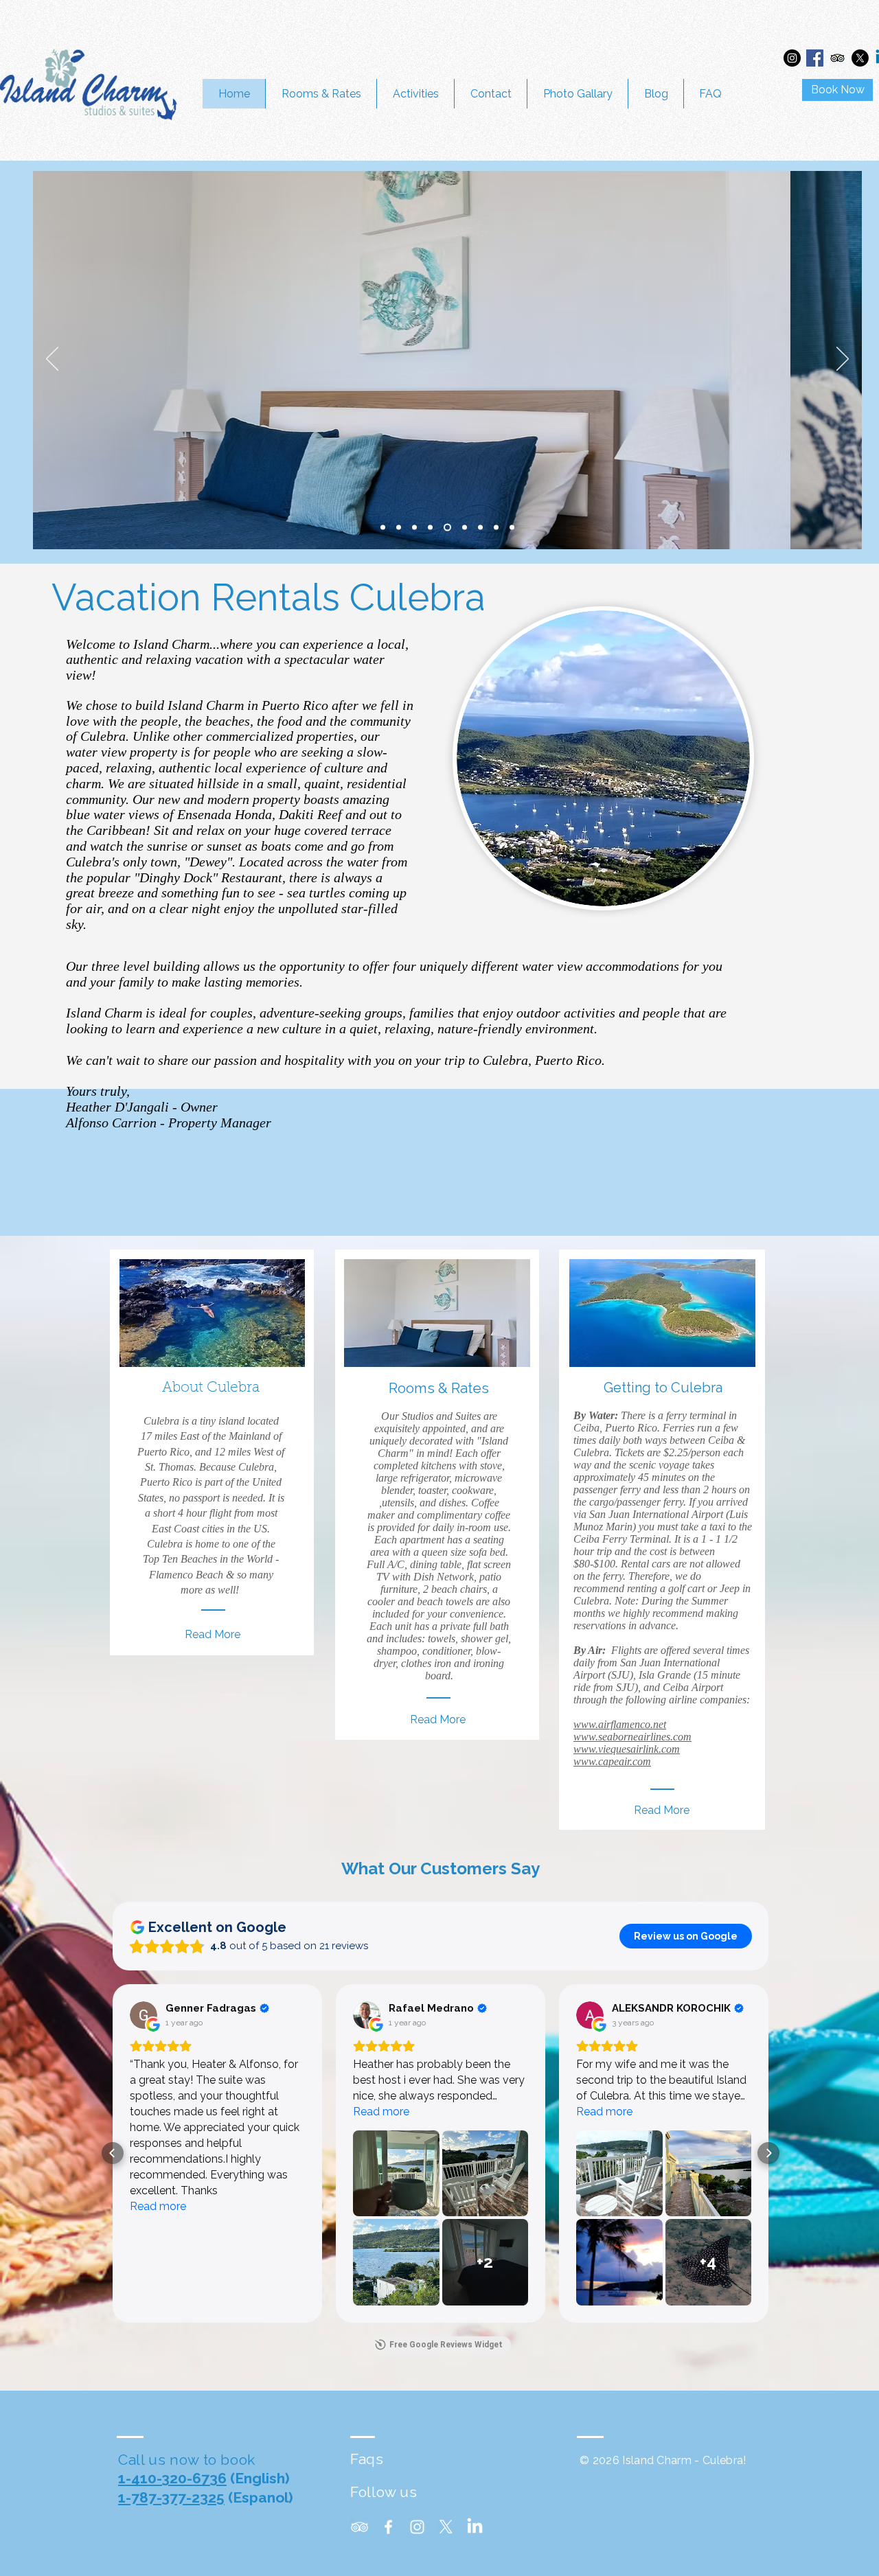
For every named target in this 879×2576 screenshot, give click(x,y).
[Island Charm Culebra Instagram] (417, 2527)
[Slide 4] (399, 528)
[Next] (843, 360)
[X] (860, 58)
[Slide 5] (430, 528)
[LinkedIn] (475, 2527)
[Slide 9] (496, 528)
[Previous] (52, 360)
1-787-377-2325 (171, 2497)
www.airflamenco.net (620, 1724)
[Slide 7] (465, 528)
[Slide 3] (480, 528)
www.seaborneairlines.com (632, 1737)
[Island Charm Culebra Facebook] (388, 2527)
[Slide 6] (447, 528)
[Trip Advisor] (837, 58)
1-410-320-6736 (172, 2478)
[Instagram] (792, 58)
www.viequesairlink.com (627, 1749)
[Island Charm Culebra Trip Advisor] (359, 2527)
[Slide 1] (414, 528)
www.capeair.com (612, 1761)
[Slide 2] (383, 528)
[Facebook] (815, 58)
